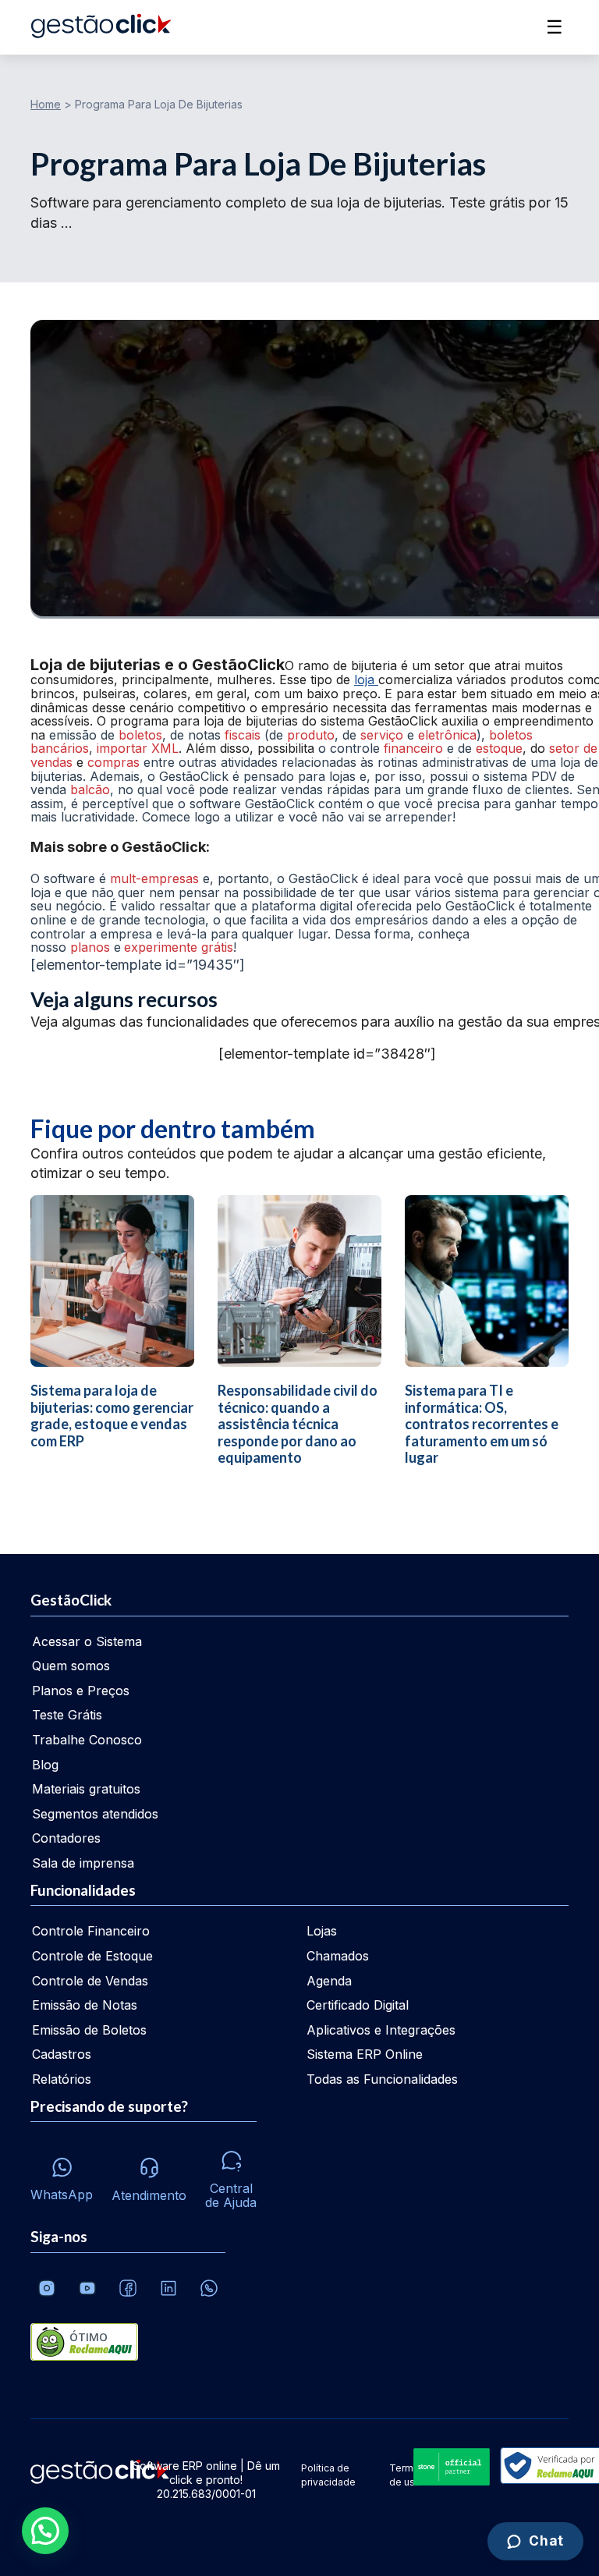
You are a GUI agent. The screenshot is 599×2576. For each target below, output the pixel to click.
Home (46, 104)
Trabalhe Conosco (87, 1740)
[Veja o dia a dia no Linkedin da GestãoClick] (168, 2288)
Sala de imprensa (83, 1863)
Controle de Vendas (90, 1981)
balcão (90, 789)
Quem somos (71, 1666)
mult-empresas (154, 878)
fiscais (243, 735)
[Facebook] (128, 2288)
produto (311, 735)
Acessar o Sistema (87, 1641)
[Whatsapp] (209, 2288)
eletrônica (447, 735)
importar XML (136, 748)
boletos (140, 735)
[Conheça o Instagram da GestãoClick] (47, 2288)
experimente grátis (179, 947)
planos (90, 947)
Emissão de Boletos (89, 2030)
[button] (45, 2531)
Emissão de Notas (85, 2005)
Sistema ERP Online (365, 2054)
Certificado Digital (358, 2005)
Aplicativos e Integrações (381, 2030)
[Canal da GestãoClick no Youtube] (87, 2288)
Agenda (329, 1981)
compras (113, 762)
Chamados (338, 1956)
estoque (499, 748)
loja (366, 679)
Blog (45, 1765)
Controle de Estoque (92, 1956)
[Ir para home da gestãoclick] (101, 27)
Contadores (66, 1838)
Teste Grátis (67, 1715)
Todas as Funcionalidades (382, 2079)
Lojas (322, 1931)
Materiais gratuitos (86, 1789)
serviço (384, 735)
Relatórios (62, 2079)
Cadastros (62, 2054)
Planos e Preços (81, 1691)
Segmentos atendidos (95, 1814)
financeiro (413, 748)
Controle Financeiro (91, 1931)
